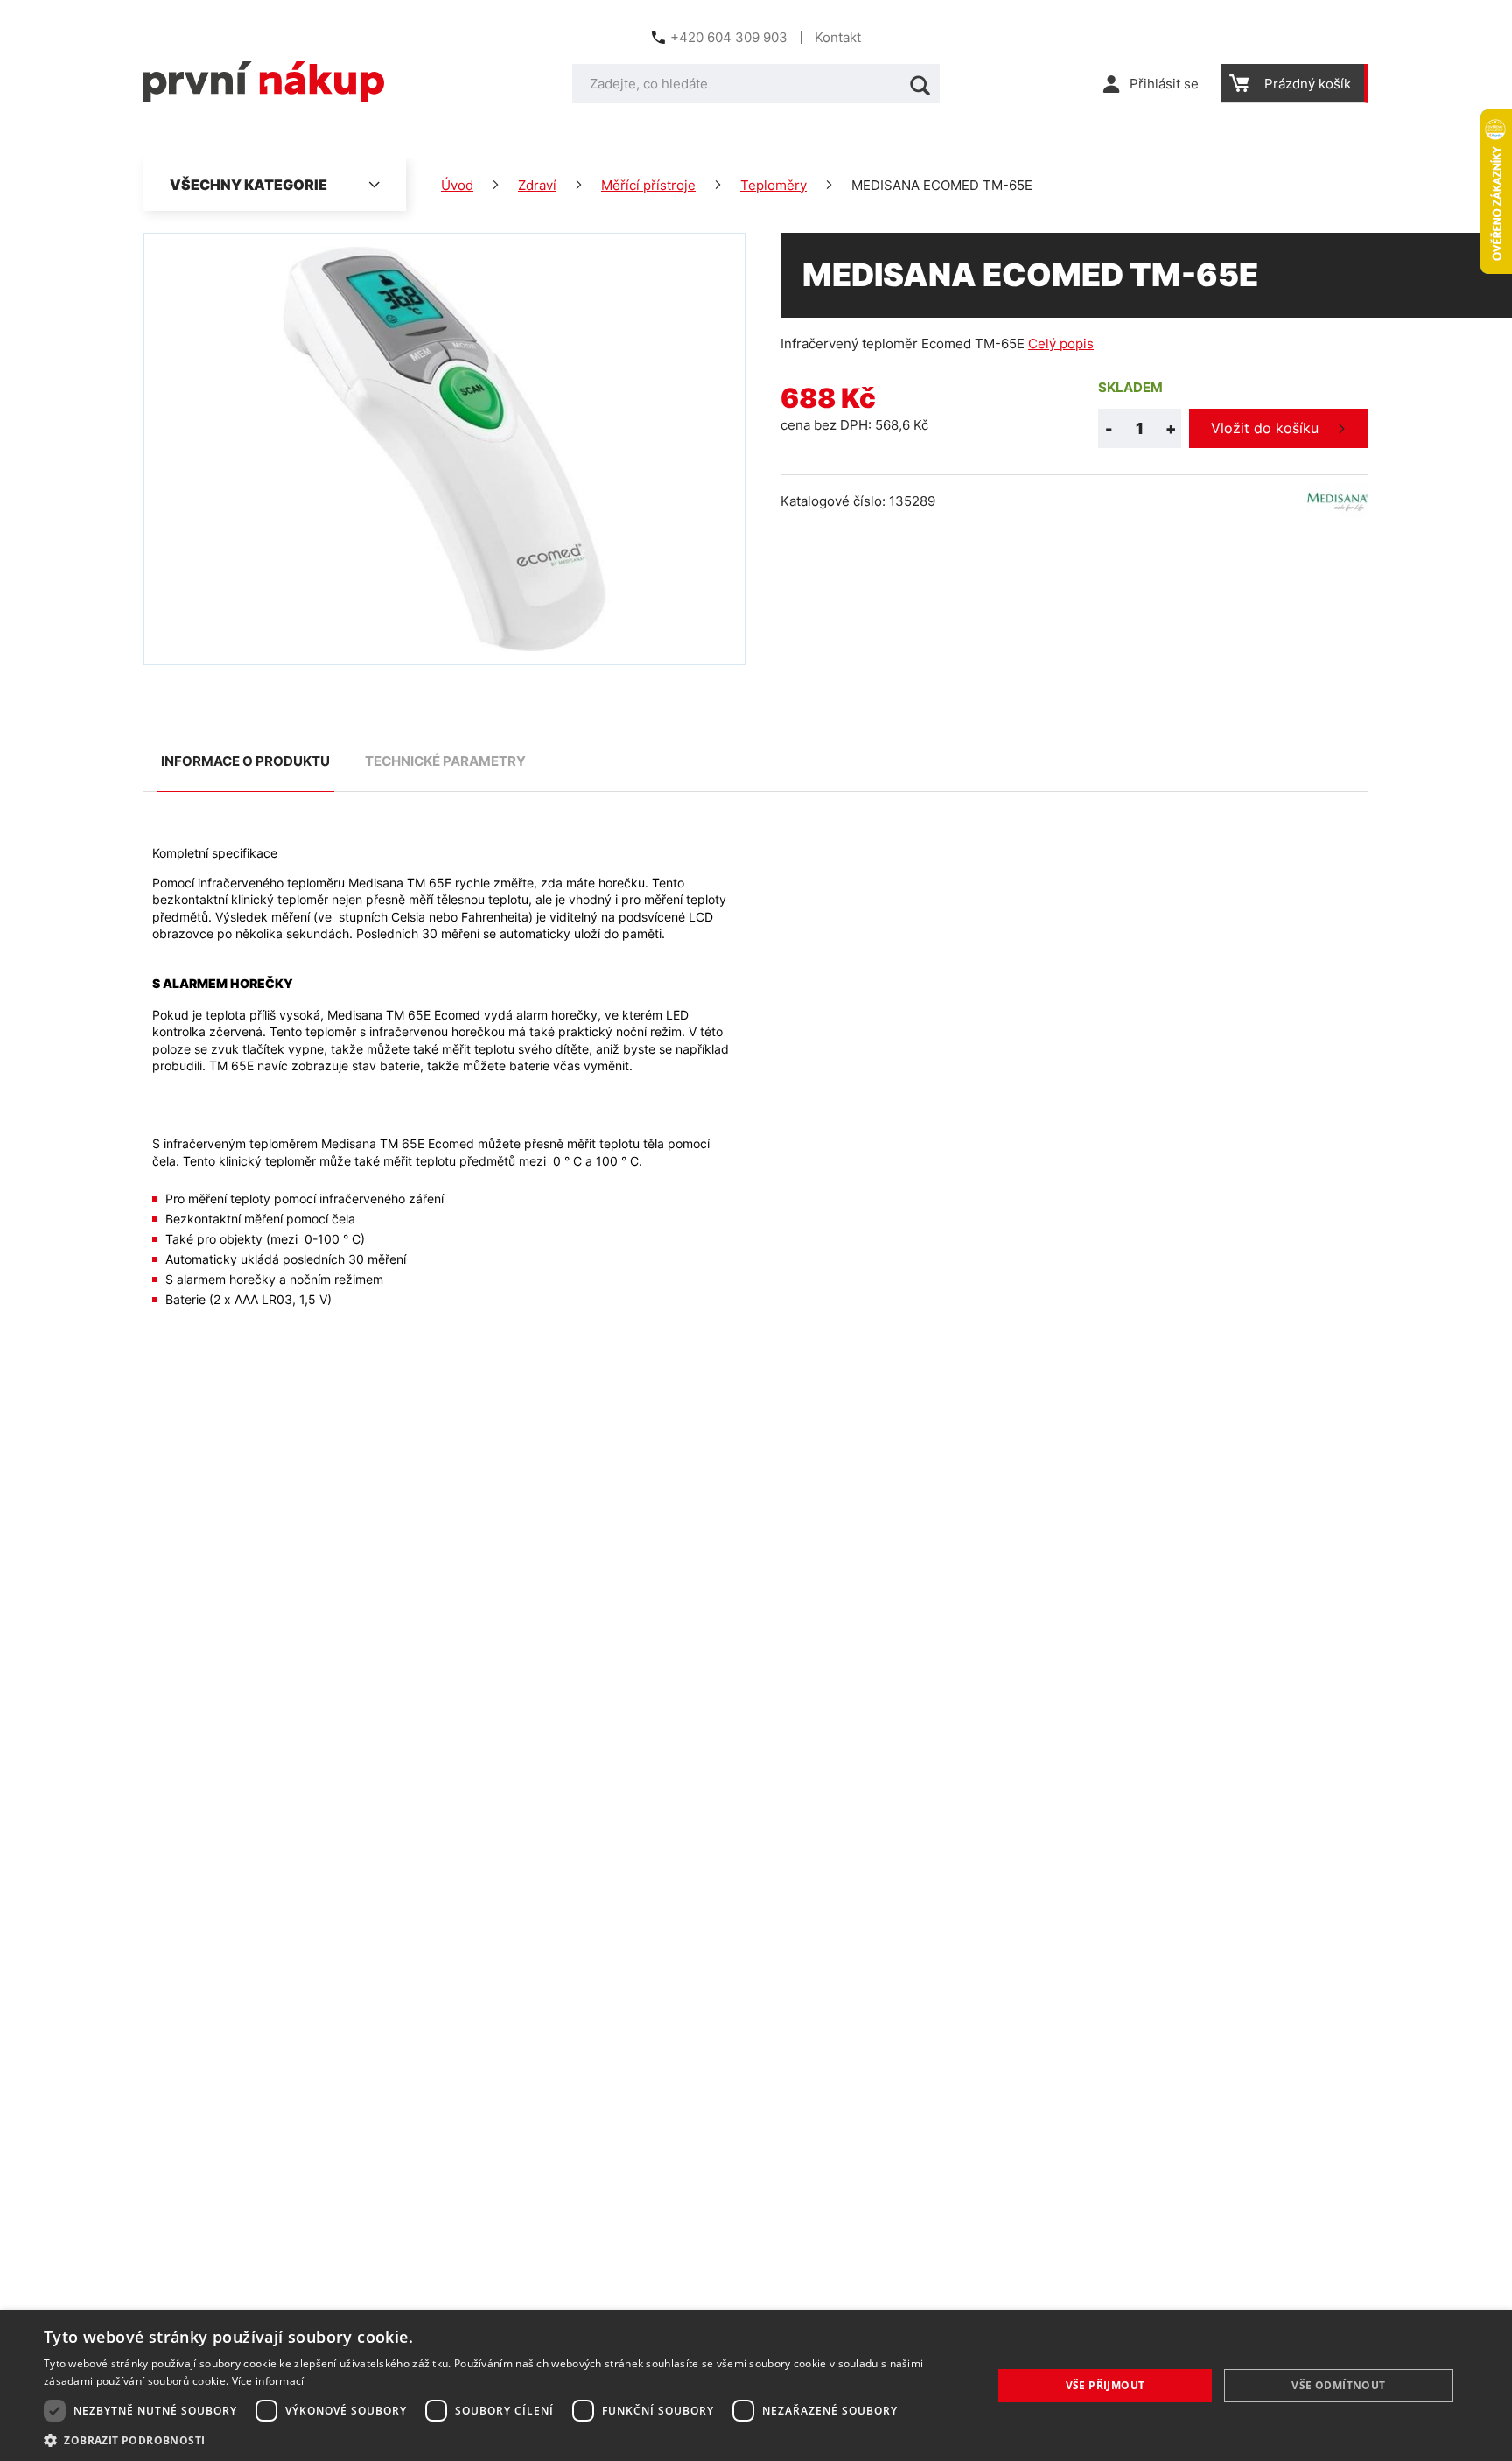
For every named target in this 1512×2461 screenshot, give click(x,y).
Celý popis (1061, 344)
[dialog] (756, 2386)
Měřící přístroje (648, 185)
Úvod (457, 185)
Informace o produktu (245, 761)
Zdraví (537, 185)
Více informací (268, 2381)
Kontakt (838, 37)
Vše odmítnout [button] (1338, 2385)
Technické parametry (445, 761)
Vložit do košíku (1265, 428)
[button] (504, 2440)
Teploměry (773, 185)
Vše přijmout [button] (1106, 2385)
